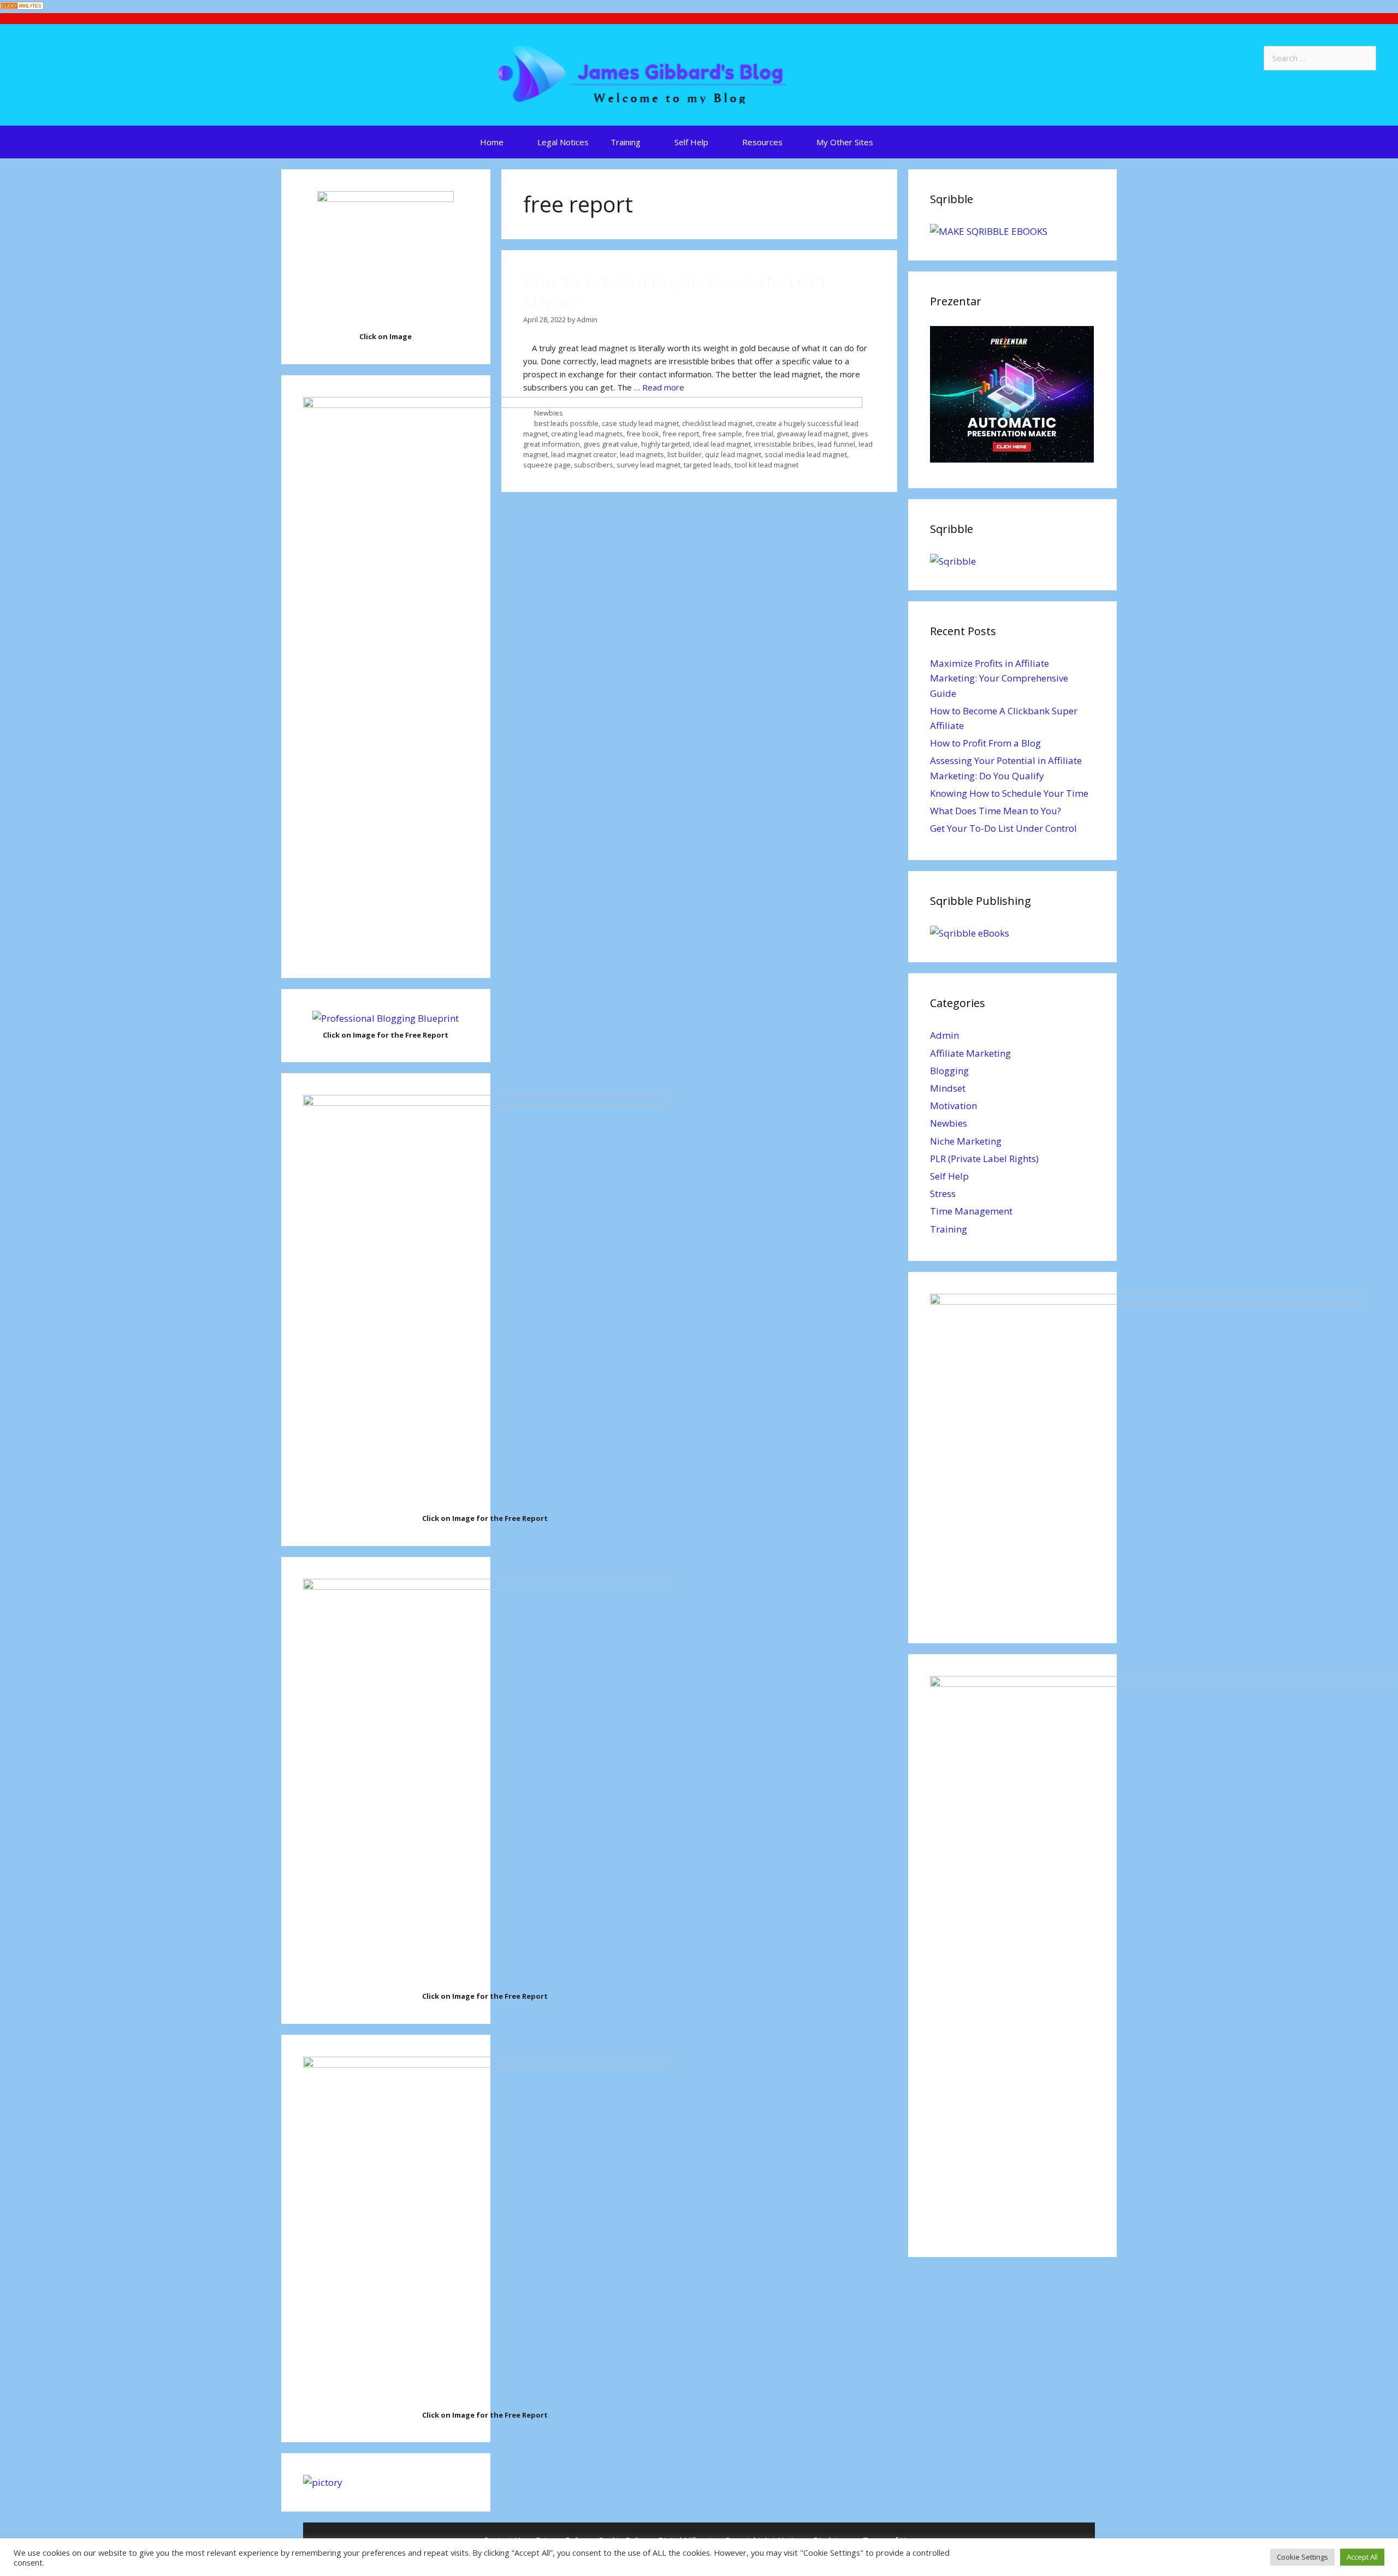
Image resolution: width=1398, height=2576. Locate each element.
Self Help (691, 142)
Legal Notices (563, 142)
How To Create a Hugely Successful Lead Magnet (674, 291)
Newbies (949, 1123)
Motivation (953, 1106)
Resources (762, 142)
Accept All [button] (1362, 2557)
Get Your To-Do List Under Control (1003, 828)
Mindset (948, 1088)
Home (492, 142)
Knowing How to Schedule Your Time (1009, 793)
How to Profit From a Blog (985, 743)
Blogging (949, 1071)
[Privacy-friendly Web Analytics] (22, 7)
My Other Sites (845, 142)
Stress (943, 1194)
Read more (663, 387)
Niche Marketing (966, 1141)
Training (626, 142)
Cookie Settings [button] (1302, 2557)
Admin (944, 1035)
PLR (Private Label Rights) (984, 1159)
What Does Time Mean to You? (996, 811)
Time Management (971, 1211)
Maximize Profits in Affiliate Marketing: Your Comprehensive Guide (999, 678)
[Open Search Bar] (912, 142)
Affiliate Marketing (970, 1053)
